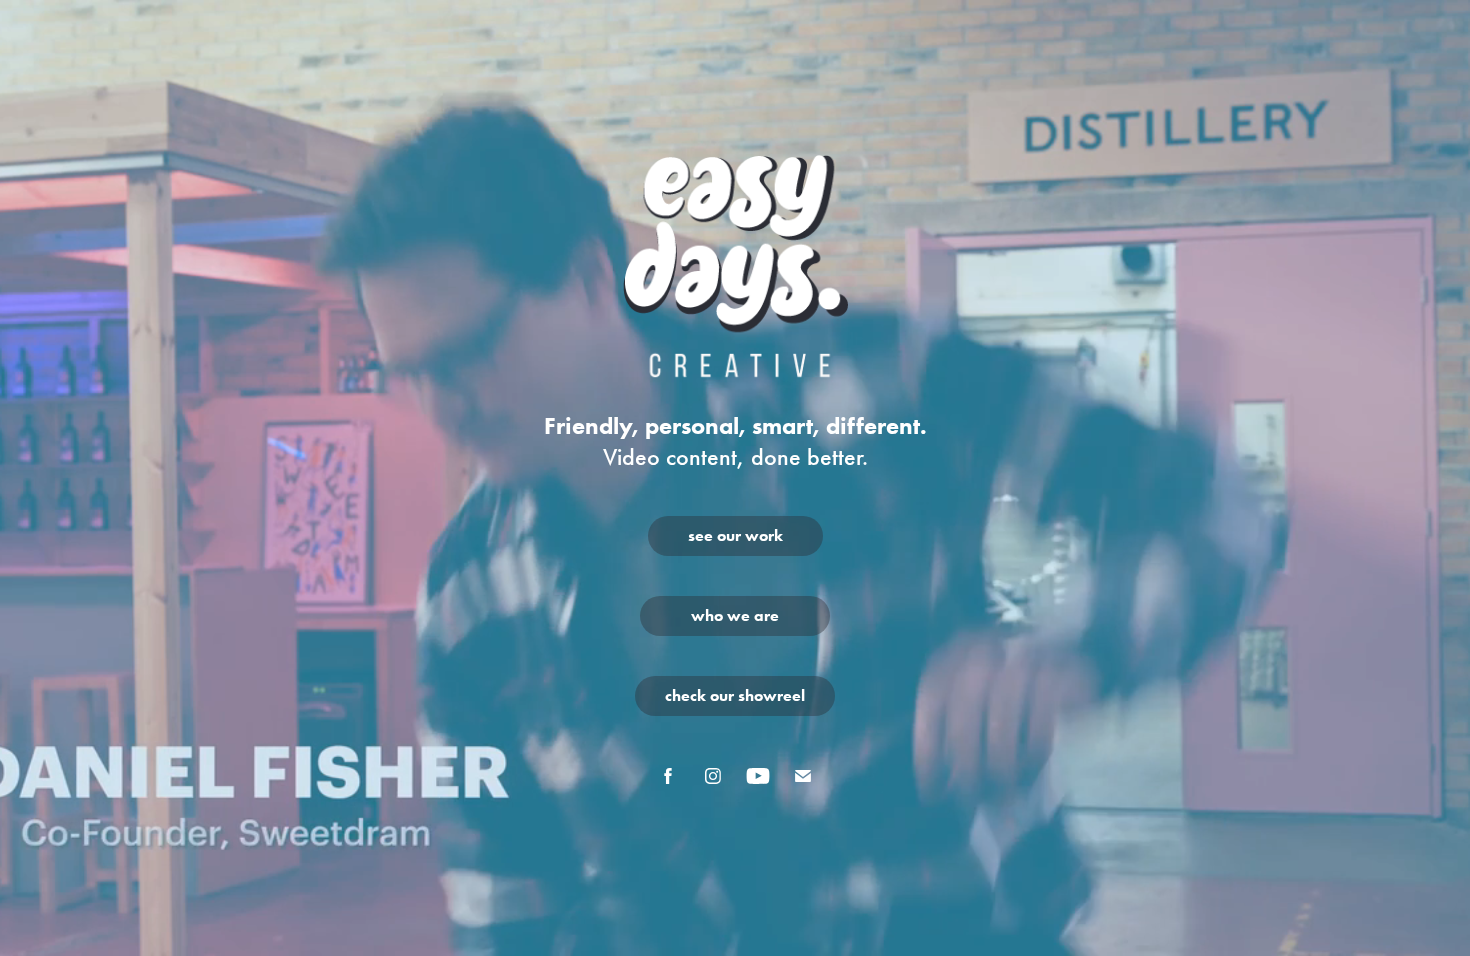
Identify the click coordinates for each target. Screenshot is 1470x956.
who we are (735, 615)
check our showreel (735, 695)
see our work (735, 535)
